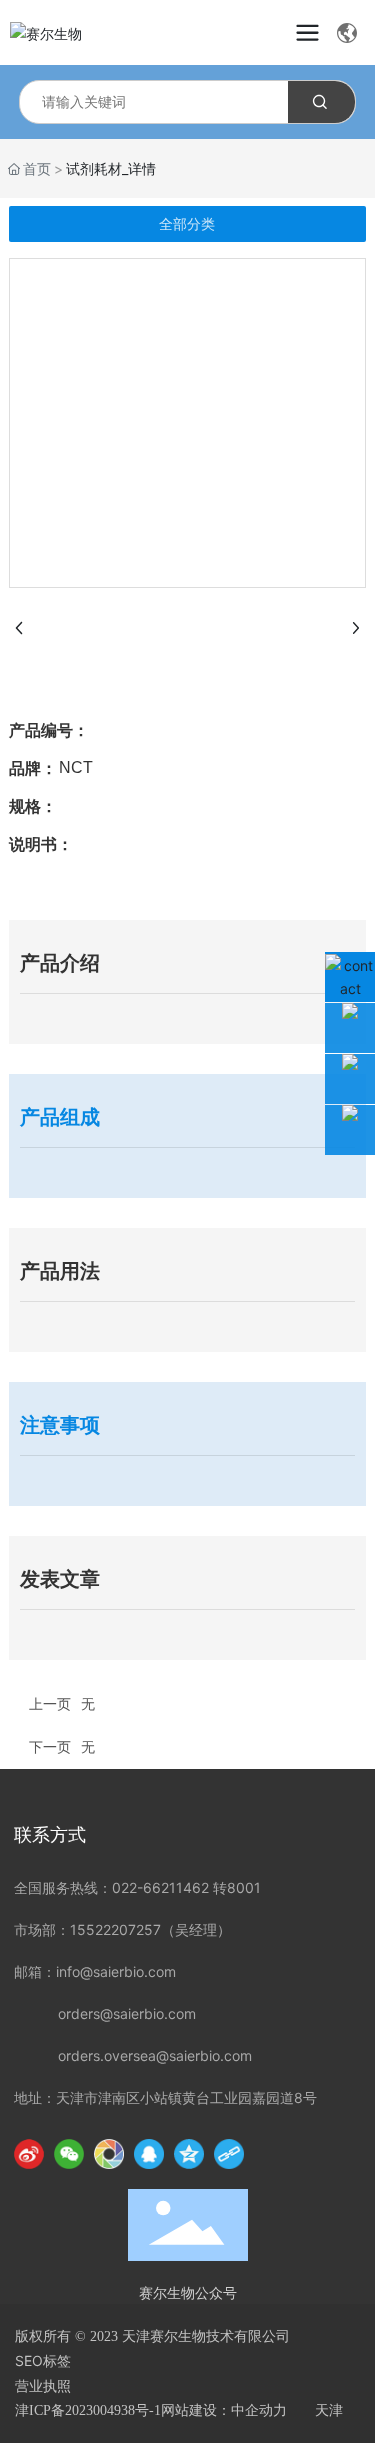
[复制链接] (229, 2154)
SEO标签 (43, 2360)
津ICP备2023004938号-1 (88, 2410)
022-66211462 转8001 (186, 1887)
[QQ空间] (189, 2154)
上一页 (50, 1703)
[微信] (69, 2154)
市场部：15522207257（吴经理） (122, 1929)
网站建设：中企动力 (224, 2410)
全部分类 (187, 224)
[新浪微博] (29, 2154)
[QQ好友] (149, 2154)
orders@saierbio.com (127, 2013)
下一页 (50, 1746)
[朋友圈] (109, 2154)
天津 (329, 2410)
